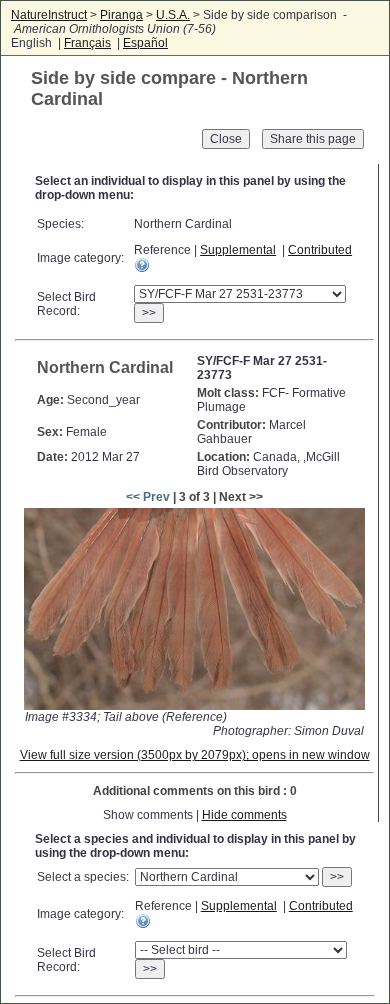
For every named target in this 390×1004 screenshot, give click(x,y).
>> (149, 313)
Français (87, 43)
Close (226, 139)
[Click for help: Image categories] (142, 265)
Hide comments (244, 815)
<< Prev (148, 497)
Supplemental (238, 250)
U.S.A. (173, 15)
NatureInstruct (49, 15)
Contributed (320, 250)
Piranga (121, 15)
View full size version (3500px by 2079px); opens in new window (195, 755)
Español (145, 43)
